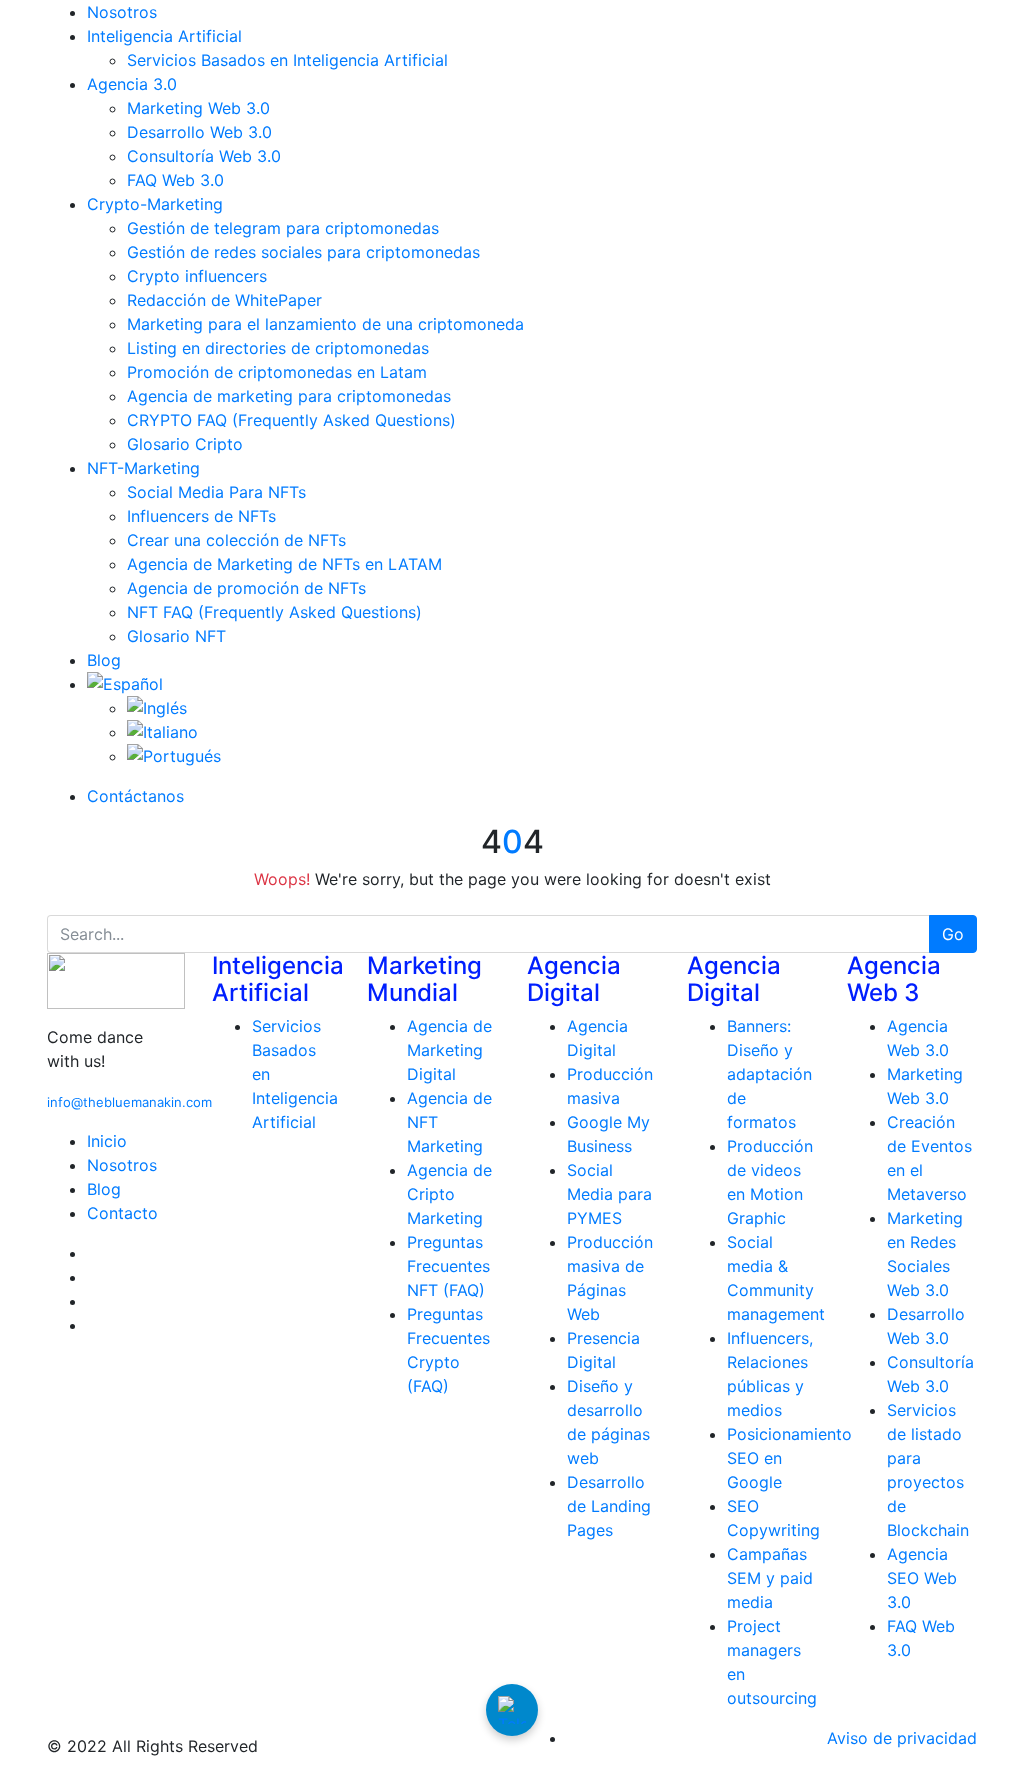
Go (953, 934)
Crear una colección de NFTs (236, 540)
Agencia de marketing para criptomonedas (289, 396)
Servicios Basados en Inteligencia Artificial (287, 60)
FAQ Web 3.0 (175, 180)
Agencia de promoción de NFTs (246, 588)
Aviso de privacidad (902, 1738)
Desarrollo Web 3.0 (199, 132)
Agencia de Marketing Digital (449, 1050)
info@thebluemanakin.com (129, 1102)
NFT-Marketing (143, 468)
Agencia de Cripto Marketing (449, 1194)
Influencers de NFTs (201, 516)
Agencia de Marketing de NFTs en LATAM (284, 564)
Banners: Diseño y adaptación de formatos (769, 1074)
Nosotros (122, 12)
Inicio (107, 1141)
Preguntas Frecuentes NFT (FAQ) (448, 1266)
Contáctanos (135, 796)
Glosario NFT (176, 636)
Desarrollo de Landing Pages (609, 1506)
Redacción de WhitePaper (224, 300)
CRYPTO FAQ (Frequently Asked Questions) (291, 420)
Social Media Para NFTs (216, 492)
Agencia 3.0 (132, 84)
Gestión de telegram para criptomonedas (283, 228)
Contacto (122, 1213)
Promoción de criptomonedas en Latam (277, 372)
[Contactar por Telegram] (512, 1710)
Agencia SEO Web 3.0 (922, 1578)
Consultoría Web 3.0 (204, 156)
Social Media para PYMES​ (609, 1194)
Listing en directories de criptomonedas (278, 348)
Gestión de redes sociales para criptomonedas (303, 252)
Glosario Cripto (185, 444)
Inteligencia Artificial (164, 36)
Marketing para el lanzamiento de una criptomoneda (325, 324)
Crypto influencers (197, 276)
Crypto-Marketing (155, 204)
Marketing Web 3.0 (198, 108)
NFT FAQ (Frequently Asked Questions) (274, 612)
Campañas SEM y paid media (770, 1578)
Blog (104, 660)
